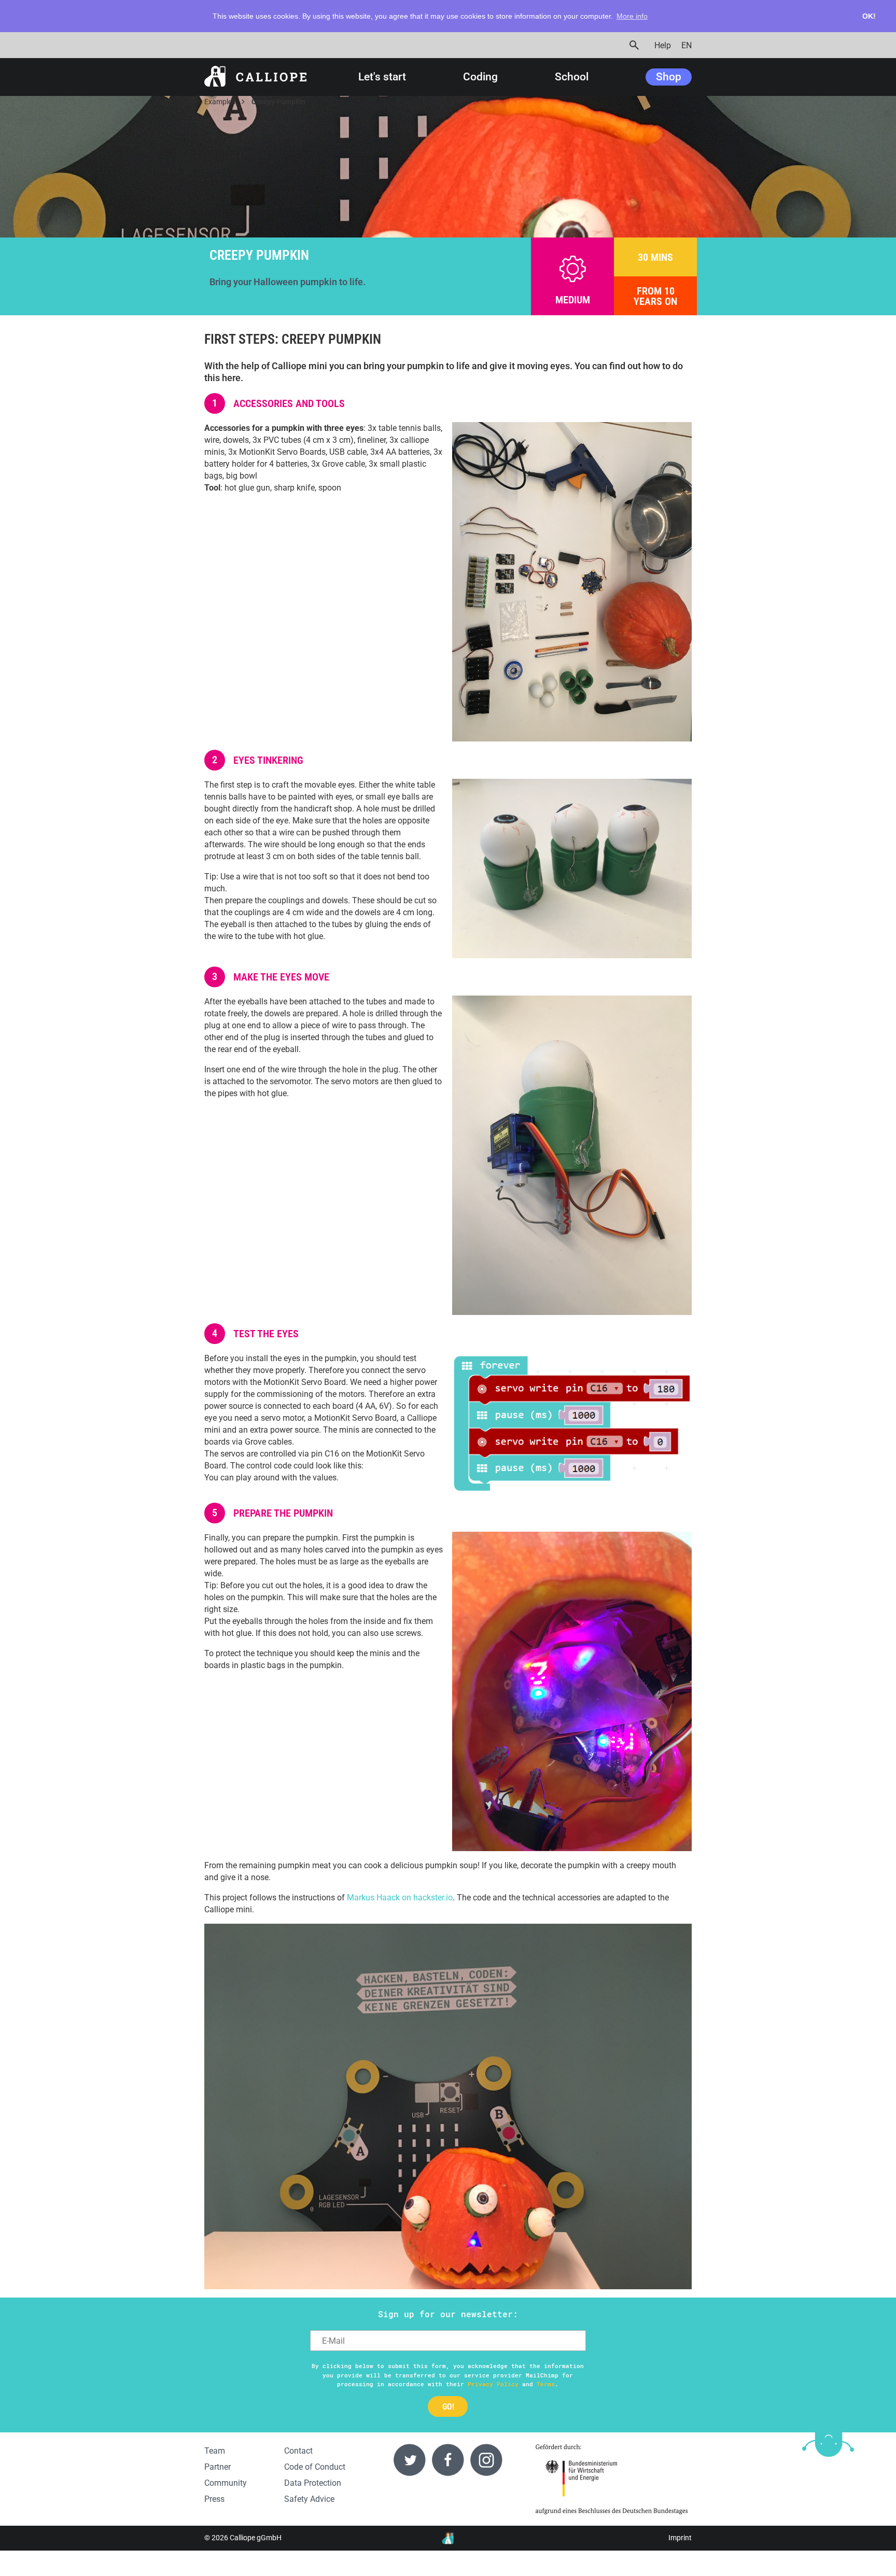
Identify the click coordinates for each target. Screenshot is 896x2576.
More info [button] (632, 16)
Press (214, 2499)
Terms (546, 2384)
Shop (669, 77)
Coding (480, 77)
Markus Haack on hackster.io (400, 1898)
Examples (220, 102)
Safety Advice (309, 2499)
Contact (298, 2451)
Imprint (680, 2538)
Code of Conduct (315, 2467)
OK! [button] (869, 16)
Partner (218, 2467)
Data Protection (313, 2483)
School (572, 77)
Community (226, 2483)
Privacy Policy (493, 2384)
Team (215, 2451)
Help (663, 45)
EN (687, 45)
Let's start (382, 77)
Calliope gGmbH (256, 2538)
